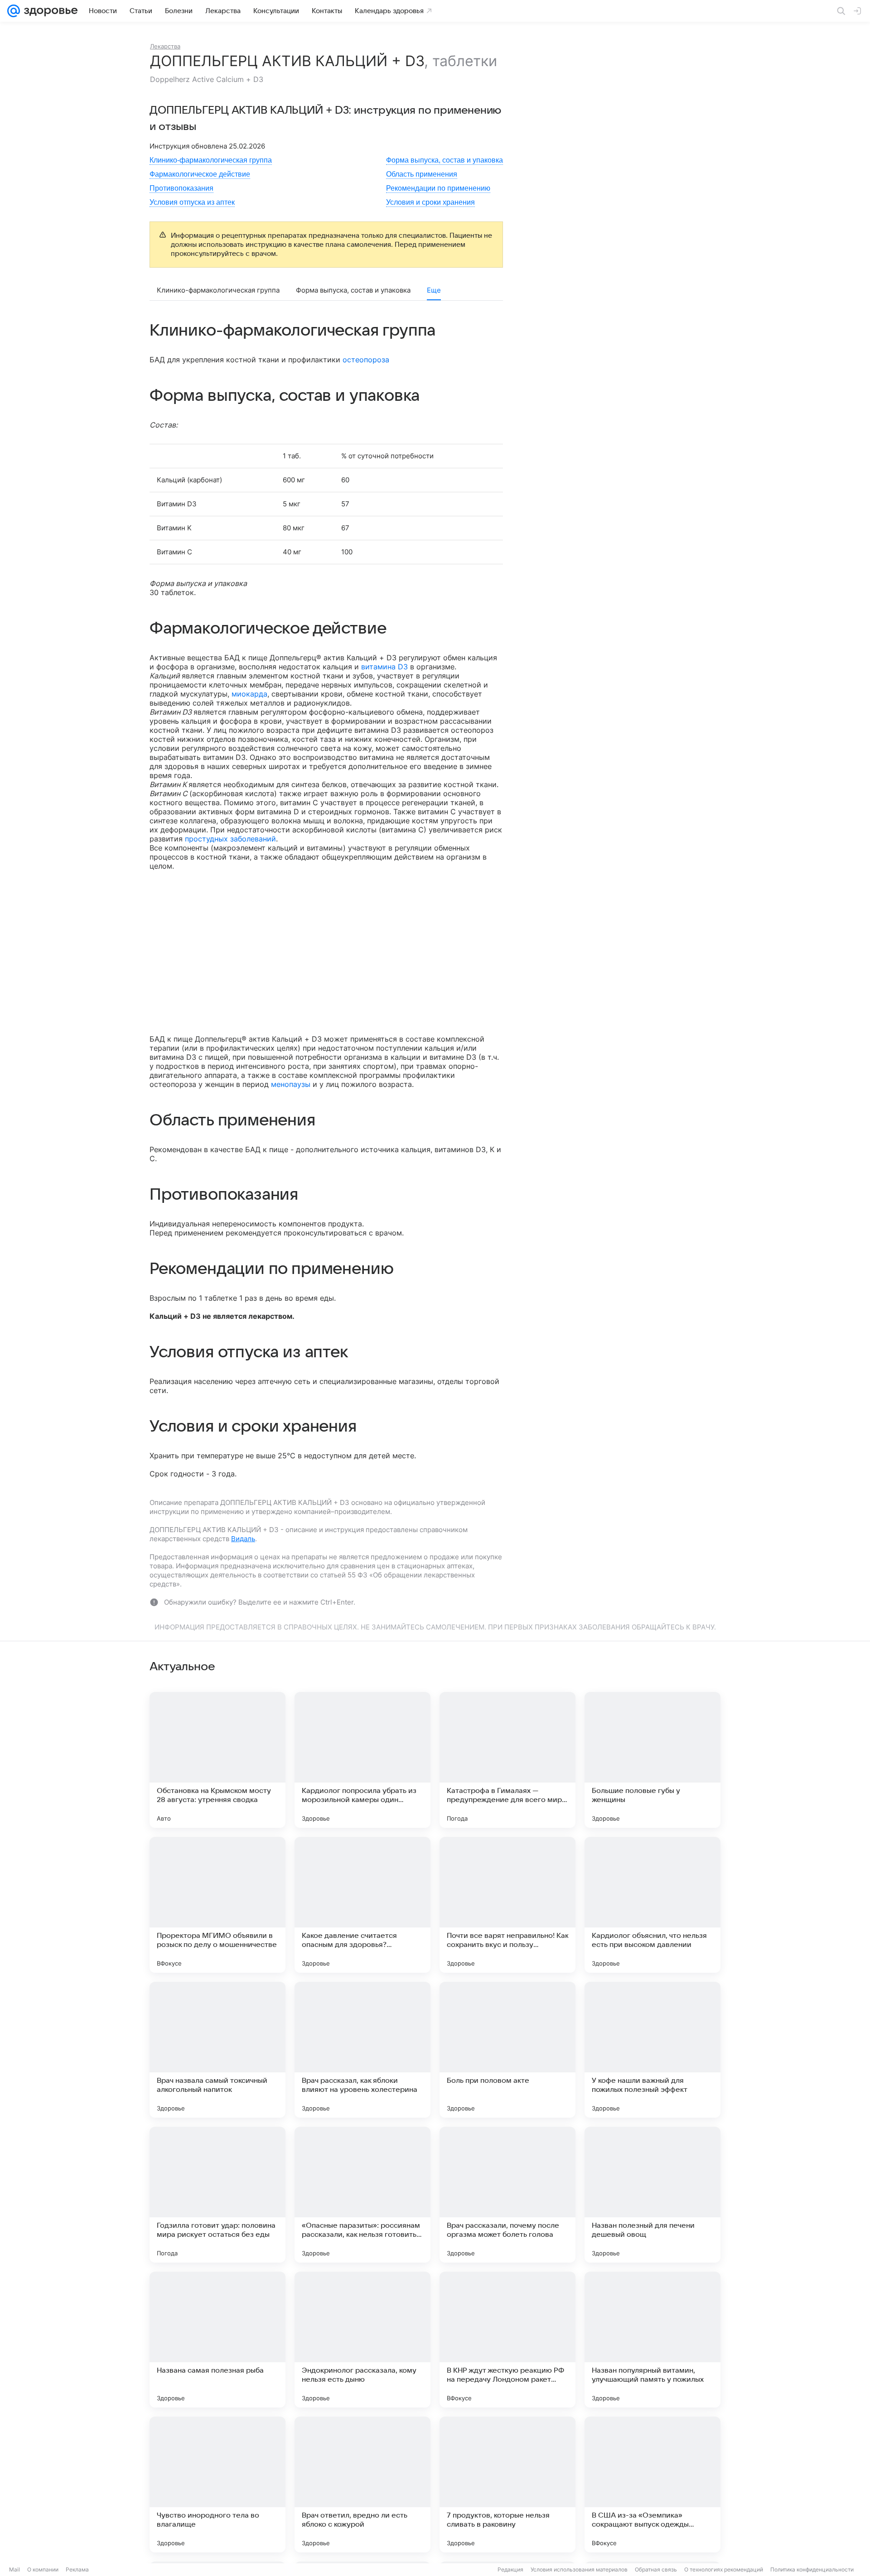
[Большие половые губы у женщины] (652, 1760)
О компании (43, 2569)
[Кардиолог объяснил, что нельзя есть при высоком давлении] (652, 1905)
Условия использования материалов (579, 2569)
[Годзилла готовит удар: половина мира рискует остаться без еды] (217, 2195)
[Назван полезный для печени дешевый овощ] (652, 2195)
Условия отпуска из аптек (192, 202)
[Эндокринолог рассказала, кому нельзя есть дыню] (362, 2340)
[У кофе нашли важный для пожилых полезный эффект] (652, 2050)
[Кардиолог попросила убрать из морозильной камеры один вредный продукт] (362, 1760)
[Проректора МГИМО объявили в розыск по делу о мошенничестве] (217, 1905)
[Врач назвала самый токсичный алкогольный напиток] (217, 2050)
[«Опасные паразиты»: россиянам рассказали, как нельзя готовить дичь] (362, 2195)
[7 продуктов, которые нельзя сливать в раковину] (507, 2485)
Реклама (77, 2569)
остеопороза (366, 360)
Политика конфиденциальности (812, 2569)
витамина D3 (384, 667)
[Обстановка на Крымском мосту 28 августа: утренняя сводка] (217, 1760)
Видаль (243, 1539)
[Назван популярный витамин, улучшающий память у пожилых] (652, 2340)
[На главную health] (49, 11)
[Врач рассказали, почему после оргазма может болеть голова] (507, 2195)
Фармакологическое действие (200, 174)
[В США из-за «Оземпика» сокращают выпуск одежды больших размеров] (652, 2485)
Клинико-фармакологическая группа (211, 160)
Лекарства (165, 46)
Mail (14, 2569)
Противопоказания (181, 188)
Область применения (422, 174)
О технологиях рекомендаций (724, 2569)
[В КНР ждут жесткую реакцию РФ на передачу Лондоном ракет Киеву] (507, 2340)
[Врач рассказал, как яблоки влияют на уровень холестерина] (362, 2050)
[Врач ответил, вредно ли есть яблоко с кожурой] (362, 2485)
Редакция (510, 2569)
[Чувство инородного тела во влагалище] (217, 2485)
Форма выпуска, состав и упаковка (445, 160)
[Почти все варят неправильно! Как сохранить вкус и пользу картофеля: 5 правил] (507, 1905)
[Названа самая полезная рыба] (217, 2340)
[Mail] (14, 11)
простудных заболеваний (230, 839)
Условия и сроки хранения (430, 202)
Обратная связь (656, 2569)
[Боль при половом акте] (507, 2050)
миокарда (249, 694)
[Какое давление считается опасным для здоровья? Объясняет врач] (362, 1905)
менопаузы (291, 1084)
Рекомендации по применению (438, 188)
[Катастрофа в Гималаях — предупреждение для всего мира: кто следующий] (507, 1760)
